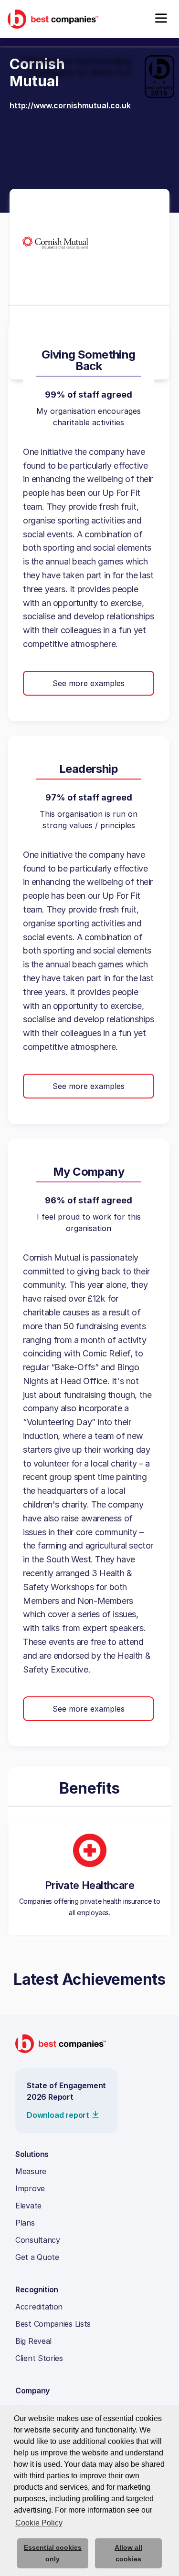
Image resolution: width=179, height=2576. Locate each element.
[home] (53, 19)
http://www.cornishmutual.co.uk (70, 105)
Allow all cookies (128, 2553)
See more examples (89, 683)
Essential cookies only (53, 2553)
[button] (161, 19)
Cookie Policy (39, 2523)
